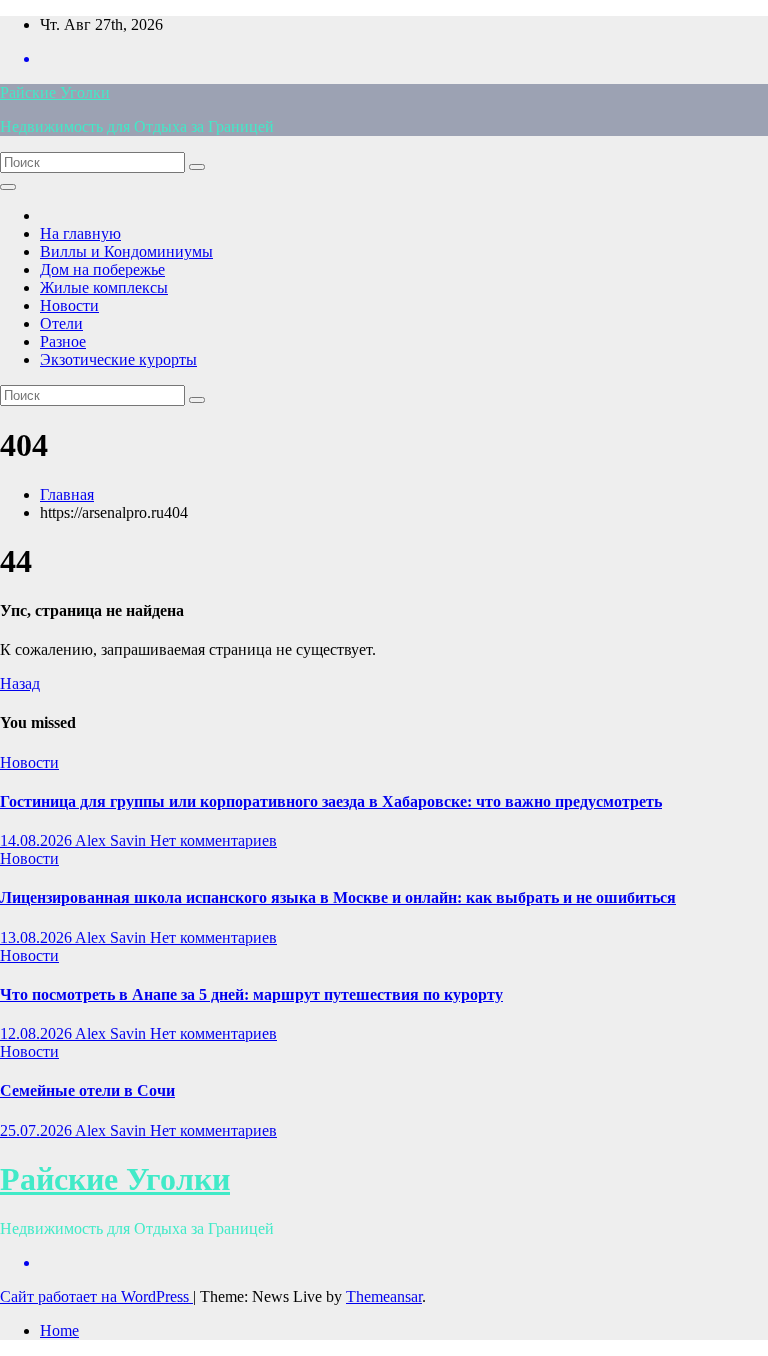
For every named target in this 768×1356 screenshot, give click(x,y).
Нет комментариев (213, 840)
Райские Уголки (55, 92)
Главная (67, 494)
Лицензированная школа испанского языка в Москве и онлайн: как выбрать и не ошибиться (338, 897)
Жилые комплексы (104, 287)
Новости (69, 305)
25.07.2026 (37, 1130)
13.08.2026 (37, 937)
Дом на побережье (102, 269)
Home (59, 1330)
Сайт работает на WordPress (96, 1296)
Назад (20, 683)
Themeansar (384, 1296)
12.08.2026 (37, 1033)
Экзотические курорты (118, 359)
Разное (63, 341)
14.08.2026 (37, 840)
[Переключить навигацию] (8, 187)
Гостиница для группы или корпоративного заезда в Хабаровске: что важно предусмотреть (331, 801)
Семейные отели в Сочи (87, 1090)
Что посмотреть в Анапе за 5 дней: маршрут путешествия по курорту (251, 994)
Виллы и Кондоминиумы (126, 251)
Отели (61, 323)
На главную (80, 233)
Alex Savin (112, 840)
